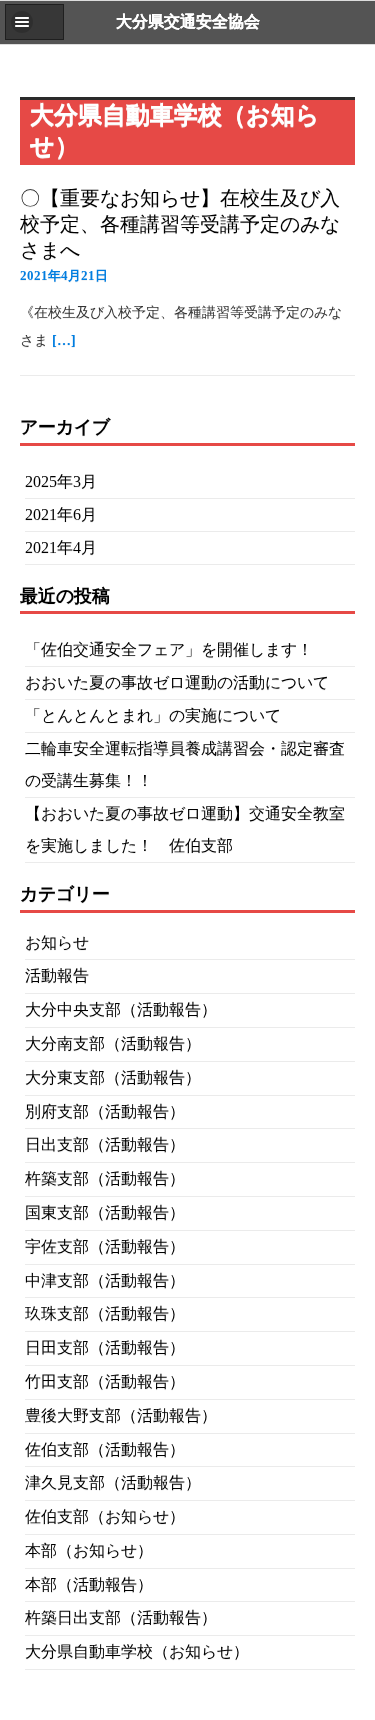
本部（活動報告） (89, 1584)
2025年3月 (61, 481)
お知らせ (57, 942)
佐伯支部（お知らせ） (105, 1516)
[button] (34, 22)
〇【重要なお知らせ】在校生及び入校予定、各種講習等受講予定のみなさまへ (180, 224)
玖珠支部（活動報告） (105, 1313)
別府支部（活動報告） (105, 1111)
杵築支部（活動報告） (105, 1178)
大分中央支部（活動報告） (121, 1009)
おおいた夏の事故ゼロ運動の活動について (177, 682)
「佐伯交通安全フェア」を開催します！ (169, 649)
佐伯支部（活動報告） (105, 1449)
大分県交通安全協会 (188, 21)
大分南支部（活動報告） (113, 1043)
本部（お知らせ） (89, 1550)
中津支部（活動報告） (105, 1280)
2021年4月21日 (64, 275)
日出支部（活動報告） (105, 1144)
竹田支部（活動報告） (105, 1381)
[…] (64, 340)
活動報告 (57, 975)
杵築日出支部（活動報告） (121, 1617)
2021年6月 (61, 514)
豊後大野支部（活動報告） (121, 1415)
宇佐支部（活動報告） (105, 1246)
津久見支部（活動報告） (113, 1482)
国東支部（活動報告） (105, 1212)
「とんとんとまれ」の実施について (153, 715)
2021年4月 (61, 547)
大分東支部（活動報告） (113, 1077)
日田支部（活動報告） (105, 1347)
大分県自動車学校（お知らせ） (137, 1651)
